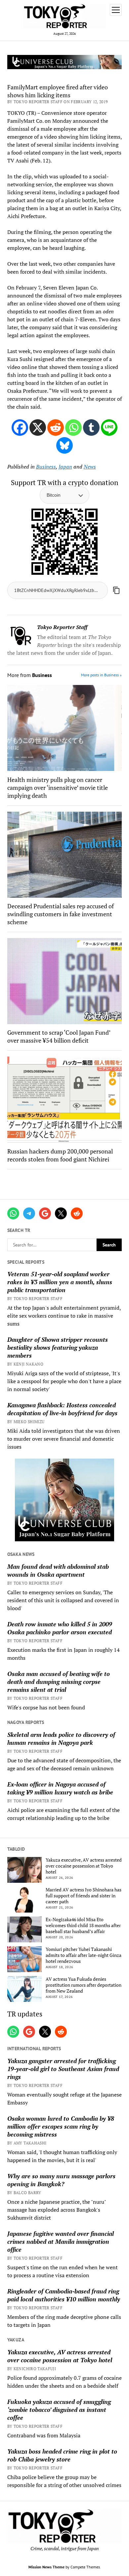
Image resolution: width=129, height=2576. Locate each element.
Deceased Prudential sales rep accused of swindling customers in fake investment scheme (61, 914)
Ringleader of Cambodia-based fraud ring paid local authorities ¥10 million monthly (64, 2295)
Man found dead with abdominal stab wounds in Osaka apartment (58, 1570)
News (90, 467)
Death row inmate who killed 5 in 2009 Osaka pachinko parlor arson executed (60, 1628)
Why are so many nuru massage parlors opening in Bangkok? (61, 2180)
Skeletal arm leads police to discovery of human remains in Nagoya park (61, 1739)
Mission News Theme (46, 2567)
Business (46, 467)
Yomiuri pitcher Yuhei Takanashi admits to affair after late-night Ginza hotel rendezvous (84, 1955)
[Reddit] (56, 428)
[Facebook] (20, 428)
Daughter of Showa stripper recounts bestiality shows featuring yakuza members (58, 1347)
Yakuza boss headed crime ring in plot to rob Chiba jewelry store (62, 2455)
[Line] (109, 428)
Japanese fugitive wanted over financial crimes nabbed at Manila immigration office (61, 2241)
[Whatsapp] (73, 428)
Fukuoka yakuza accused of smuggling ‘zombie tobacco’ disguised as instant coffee (59, 2410)
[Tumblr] (91, 428)
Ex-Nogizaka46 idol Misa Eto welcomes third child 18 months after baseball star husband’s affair (83, 1925)
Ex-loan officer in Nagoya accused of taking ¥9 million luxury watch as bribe (60, 1788)
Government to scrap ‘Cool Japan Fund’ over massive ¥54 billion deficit (59, 1036)
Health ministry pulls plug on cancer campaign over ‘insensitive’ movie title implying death (58, 788)
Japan (65, 467)
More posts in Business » (101, 675)
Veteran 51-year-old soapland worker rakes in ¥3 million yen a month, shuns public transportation (60, 1282)
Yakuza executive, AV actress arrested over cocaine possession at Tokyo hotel (84, 1866)
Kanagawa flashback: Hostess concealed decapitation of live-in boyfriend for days (62, 1409)
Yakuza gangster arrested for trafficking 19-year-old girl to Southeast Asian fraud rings (63, 2069)
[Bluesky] (64, 445)
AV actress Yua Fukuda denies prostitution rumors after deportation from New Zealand (84, 1985)
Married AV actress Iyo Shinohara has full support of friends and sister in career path (84, 1896)
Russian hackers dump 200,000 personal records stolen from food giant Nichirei (60, 1155)
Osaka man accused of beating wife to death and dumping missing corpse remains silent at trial (59, 1682)
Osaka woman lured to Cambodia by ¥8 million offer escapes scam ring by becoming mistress (61, 2126)
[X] (38, 428)
